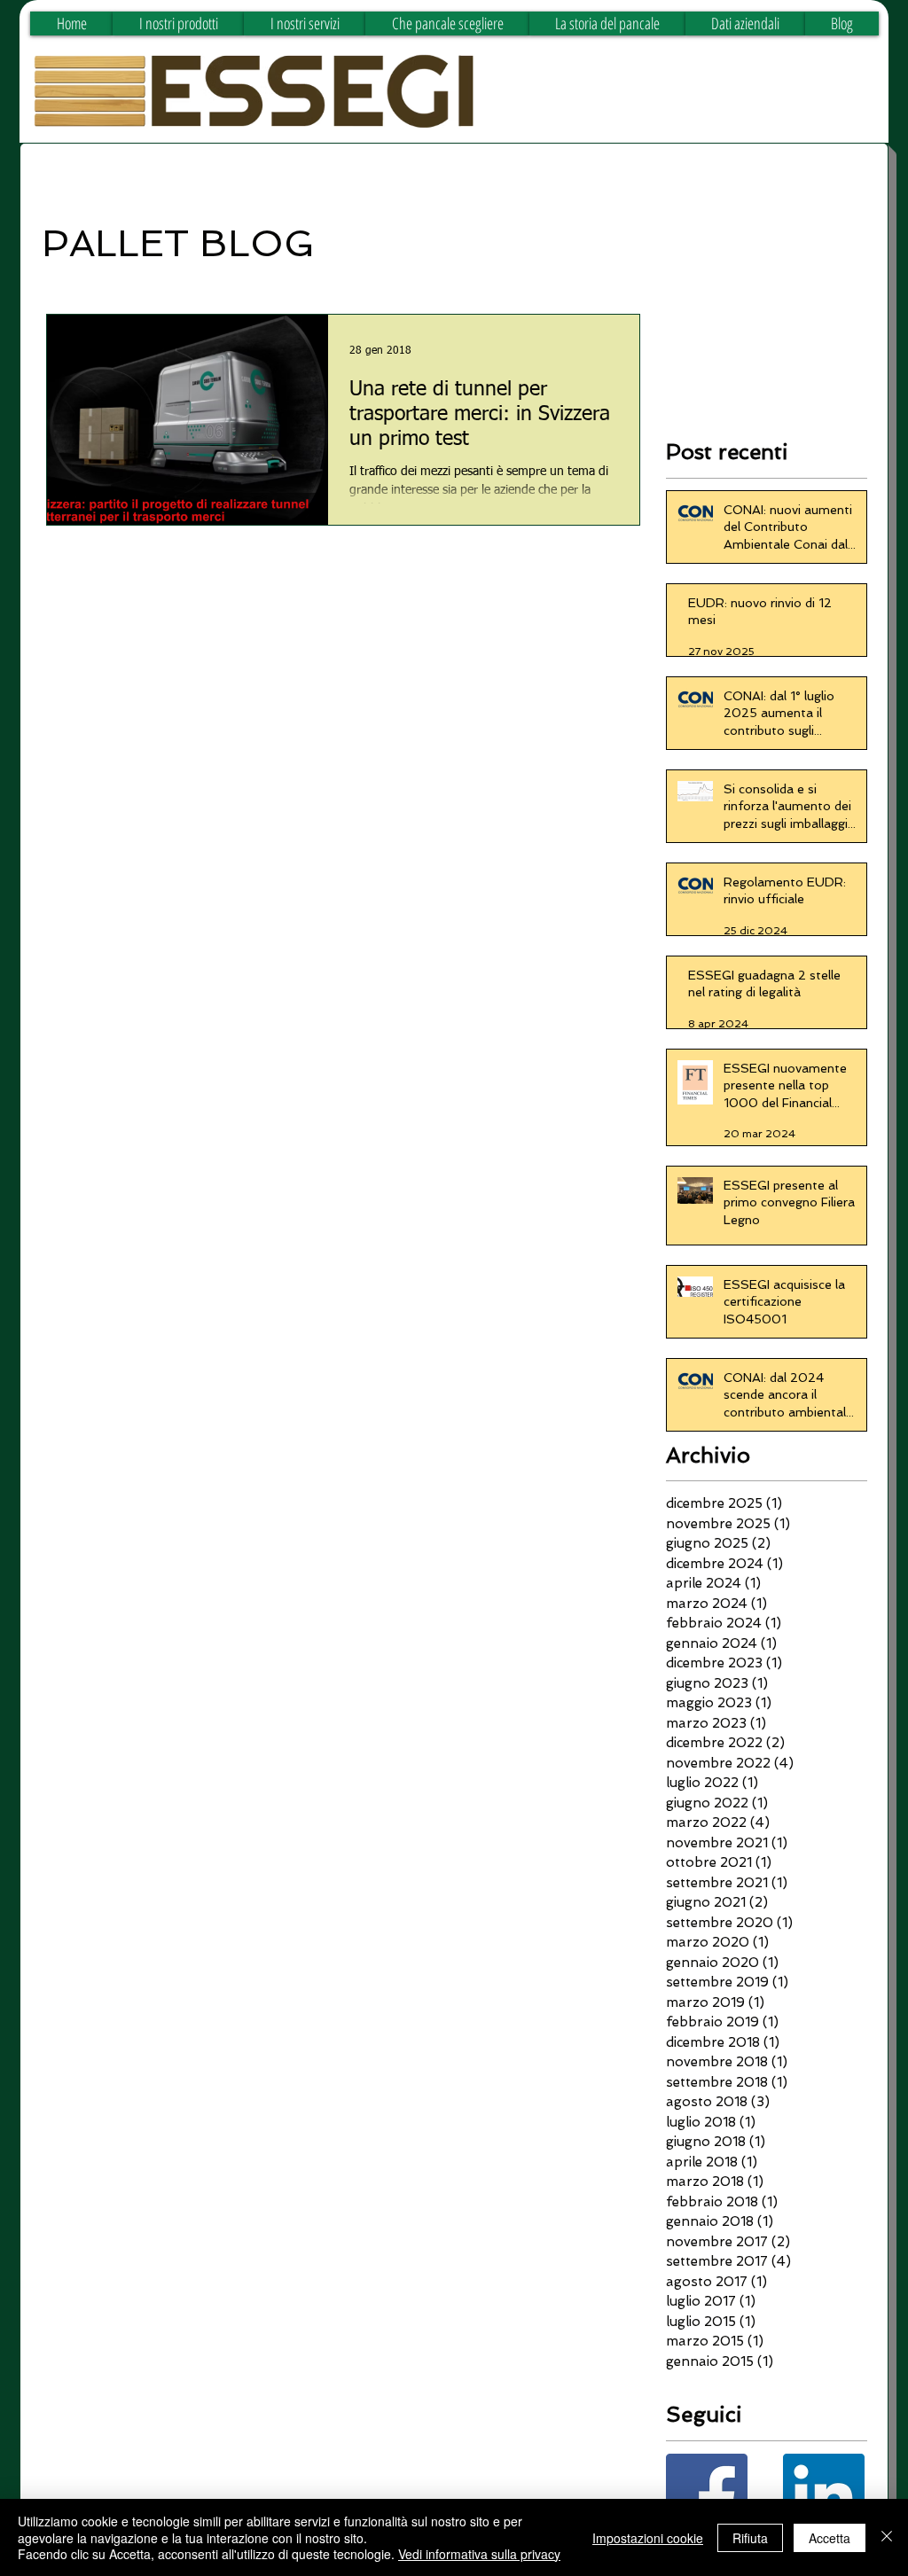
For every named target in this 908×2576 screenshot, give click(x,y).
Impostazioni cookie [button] (648, 2538)
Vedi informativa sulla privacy (479, 2554)
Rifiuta (750, 2538)
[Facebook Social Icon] (707, 2494)
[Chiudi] (887, 2537)
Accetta (830, 2538)
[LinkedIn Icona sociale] (824, 2494)
